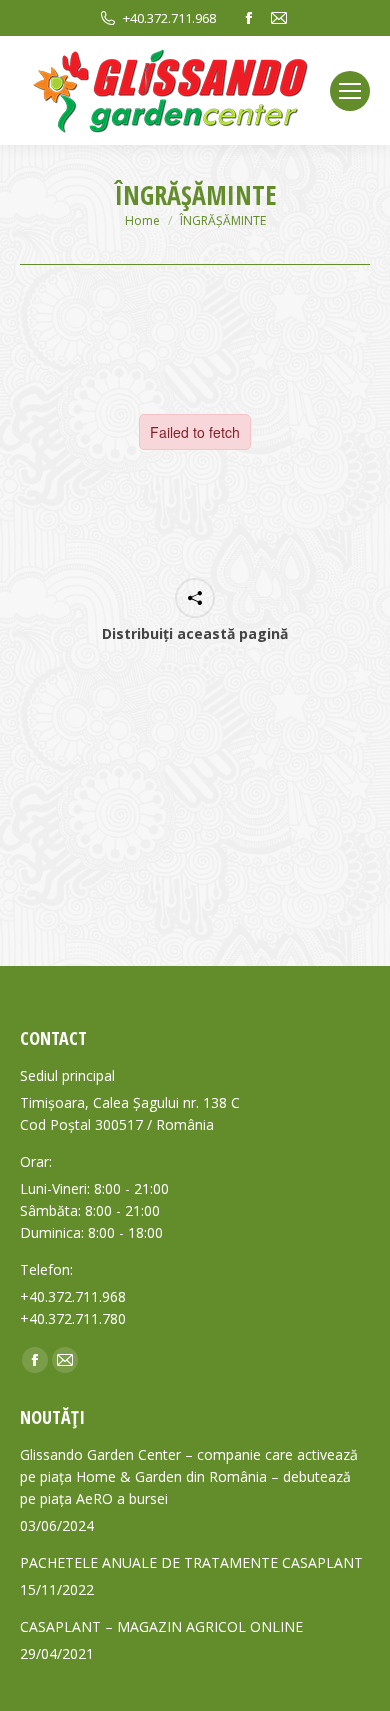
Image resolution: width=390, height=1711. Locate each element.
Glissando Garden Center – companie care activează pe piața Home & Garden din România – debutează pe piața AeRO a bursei (189, 1476)
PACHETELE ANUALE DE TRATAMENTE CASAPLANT (191, 1562)
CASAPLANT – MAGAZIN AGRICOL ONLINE (161, 1626)
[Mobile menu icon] (350, 91)
